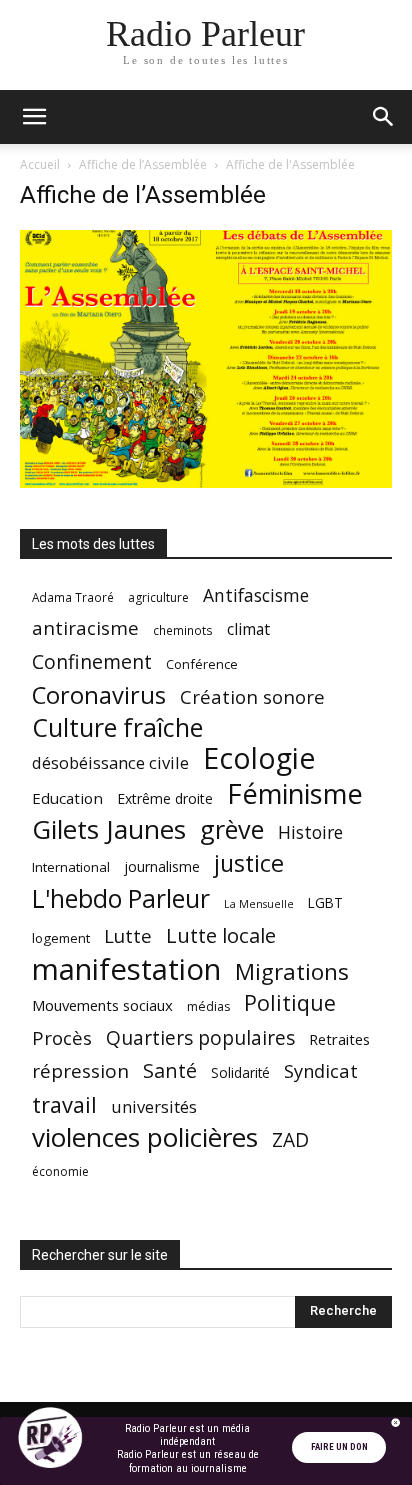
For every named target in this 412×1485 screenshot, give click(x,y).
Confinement (92, 661)
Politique (290, 1002)
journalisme (162, 866)
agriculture (158, 597)
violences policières (145, 1137)
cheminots (183, 630)
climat (248, 629)
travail (64, 1104)
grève (232, 829)
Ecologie (259, 758)
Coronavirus (99, 695)
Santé (170, 1070)
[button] (34, 117)
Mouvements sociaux (102, 1005)
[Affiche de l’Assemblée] (206, 482)
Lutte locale (221, 935)
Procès (62, 1037)
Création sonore (252, 696)
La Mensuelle (259, 904)
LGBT (325, 903)
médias (208, 1006)
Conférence (202, 664)
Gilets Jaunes (109, 829)
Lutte (128, 935)
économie (60, 1171)
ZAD (290, 1139)
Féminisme (295, 793)
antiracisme (85, 628)
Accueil (40, 164)
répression (80, 1071)
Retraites (339, 1039)
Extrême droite (165, 798)
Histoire (310, 832)
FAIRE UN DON (339, 1447)
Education (67, 798)
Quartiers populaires (200, 1037)
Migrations (292, 971)
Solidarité (240, 1073)
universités (154, 1106)
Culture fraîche (117, 727)
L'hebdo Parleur (121, 898)
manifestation (126, 969)
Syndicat (321, 1070)
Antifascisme (256, 595)
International (71, 867)
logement (61, 938)
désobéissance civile (110, 762)
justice (249, 863)
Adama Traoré (73, 597)
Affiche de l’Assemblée (143, 164)
